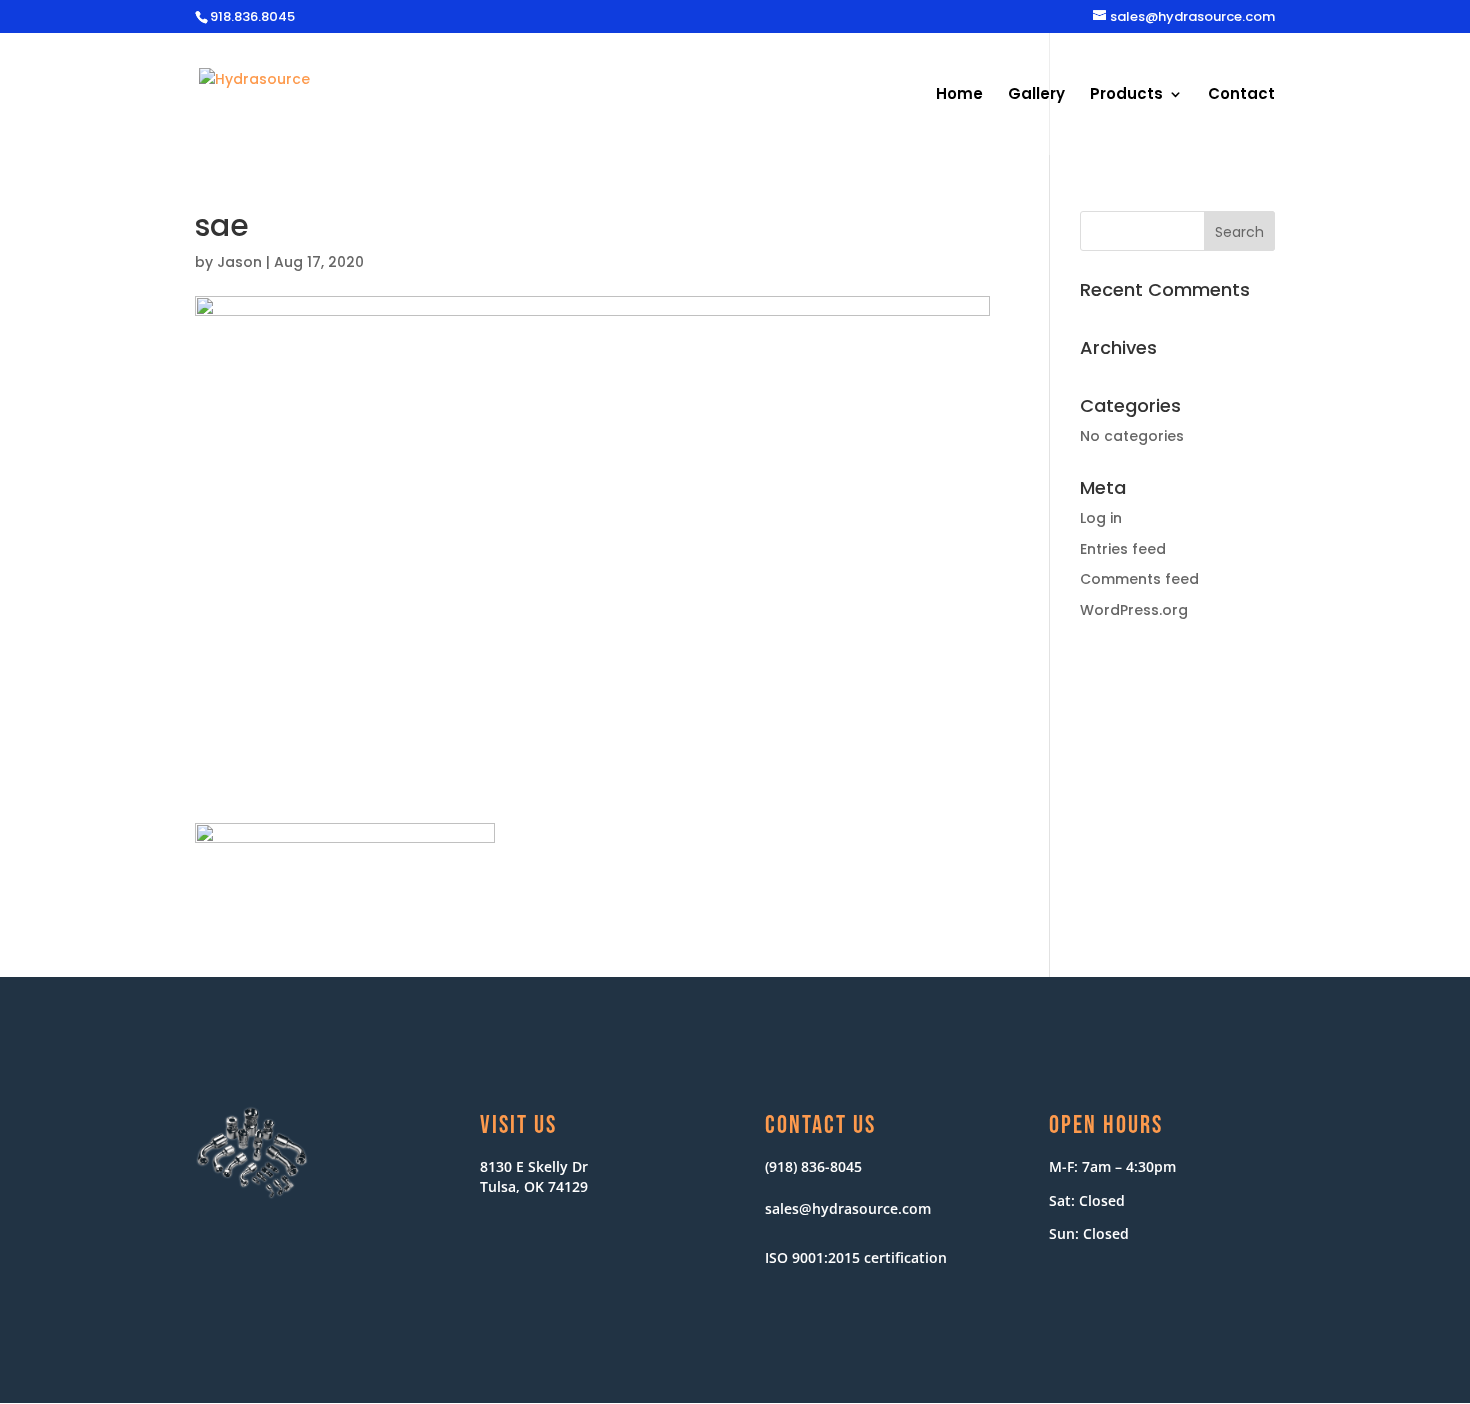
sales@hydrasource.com (848, 1208)
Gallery (1036, 95)
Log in (1101, 518)
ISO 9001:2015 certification (856, 1257)
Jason (239, 262)
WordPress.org (1134, 610)
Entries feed (1123, 549)
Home (959, 95)
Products (1126, 95)
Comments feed (1139, 579)
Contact (1241, 95)
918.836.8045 (252, 16)
